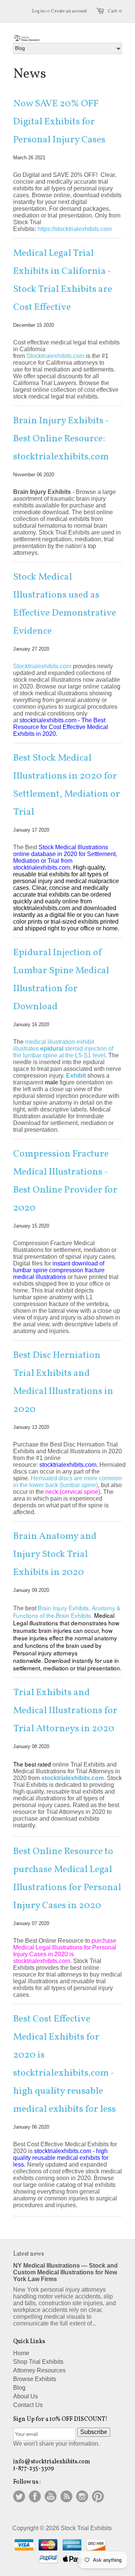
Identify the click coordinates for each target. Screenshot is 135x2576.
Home (21, 2353)
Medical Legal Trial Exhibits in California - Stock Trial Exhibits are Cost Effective (63, 280)
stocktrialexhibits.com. (69, 1465)
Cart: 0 (115, 11)
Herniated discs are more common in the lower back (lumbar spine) (67, 1482)
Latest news (28, 2254)
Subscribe (94, 2432)
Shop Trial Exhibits (38, 2362)
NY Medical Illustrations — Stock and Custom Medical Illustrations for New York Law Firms (65, 2272)
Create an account (69, 11)
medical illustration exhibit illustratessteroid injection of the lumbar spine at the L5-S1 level (63, 1049)
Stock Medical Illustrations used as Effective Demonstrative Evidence (65, 604)
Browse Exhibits (35, 2379)
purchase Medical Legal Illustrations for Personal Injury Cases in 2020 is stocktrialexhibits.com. (65, 1951)
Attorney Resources (39, 2370)
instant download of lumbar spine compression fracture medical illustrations (59, 1270)
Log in (38, 11)
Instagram (82, 2496)
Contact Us (28, 2405)
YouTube (51, 2496)
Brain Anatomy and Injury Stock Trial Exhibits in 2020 (55, 1554)
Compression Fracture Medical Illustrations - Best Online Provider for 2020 (65, 1181)
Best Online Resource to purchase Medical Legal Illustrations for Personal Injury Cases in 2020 (67, 1878)
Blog (19, 2388)
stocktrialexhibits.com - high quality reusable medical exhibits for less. (61, 2158)
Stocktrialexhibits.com (42, 666)
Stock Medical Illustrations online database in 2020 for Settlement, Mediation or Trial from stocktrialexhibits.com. (65, 857)
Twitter (19, 2496)
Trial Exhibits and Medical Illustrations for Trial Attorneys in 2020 (65, 1711)
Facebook (35, 2496)
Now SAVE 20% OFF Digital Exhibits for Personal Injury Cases (59, 122)
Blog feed (66, 2496)
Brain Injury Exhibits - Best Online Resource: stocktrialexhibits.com (61, 439)
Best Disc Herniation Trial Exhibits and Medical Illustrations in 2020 (63, 1382)
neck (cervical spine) (73, 1492)
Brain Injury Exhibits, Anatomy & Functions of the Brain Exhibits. (67, 1611)
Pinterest (98, 2496)
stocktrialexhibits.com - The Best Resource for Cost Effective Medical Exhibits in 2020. (61, 727)
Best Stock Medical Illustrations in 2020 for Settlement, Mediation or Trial (67, 785)
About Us (25, 2396)
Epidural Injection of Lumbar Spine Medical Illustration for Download (61, 980)
